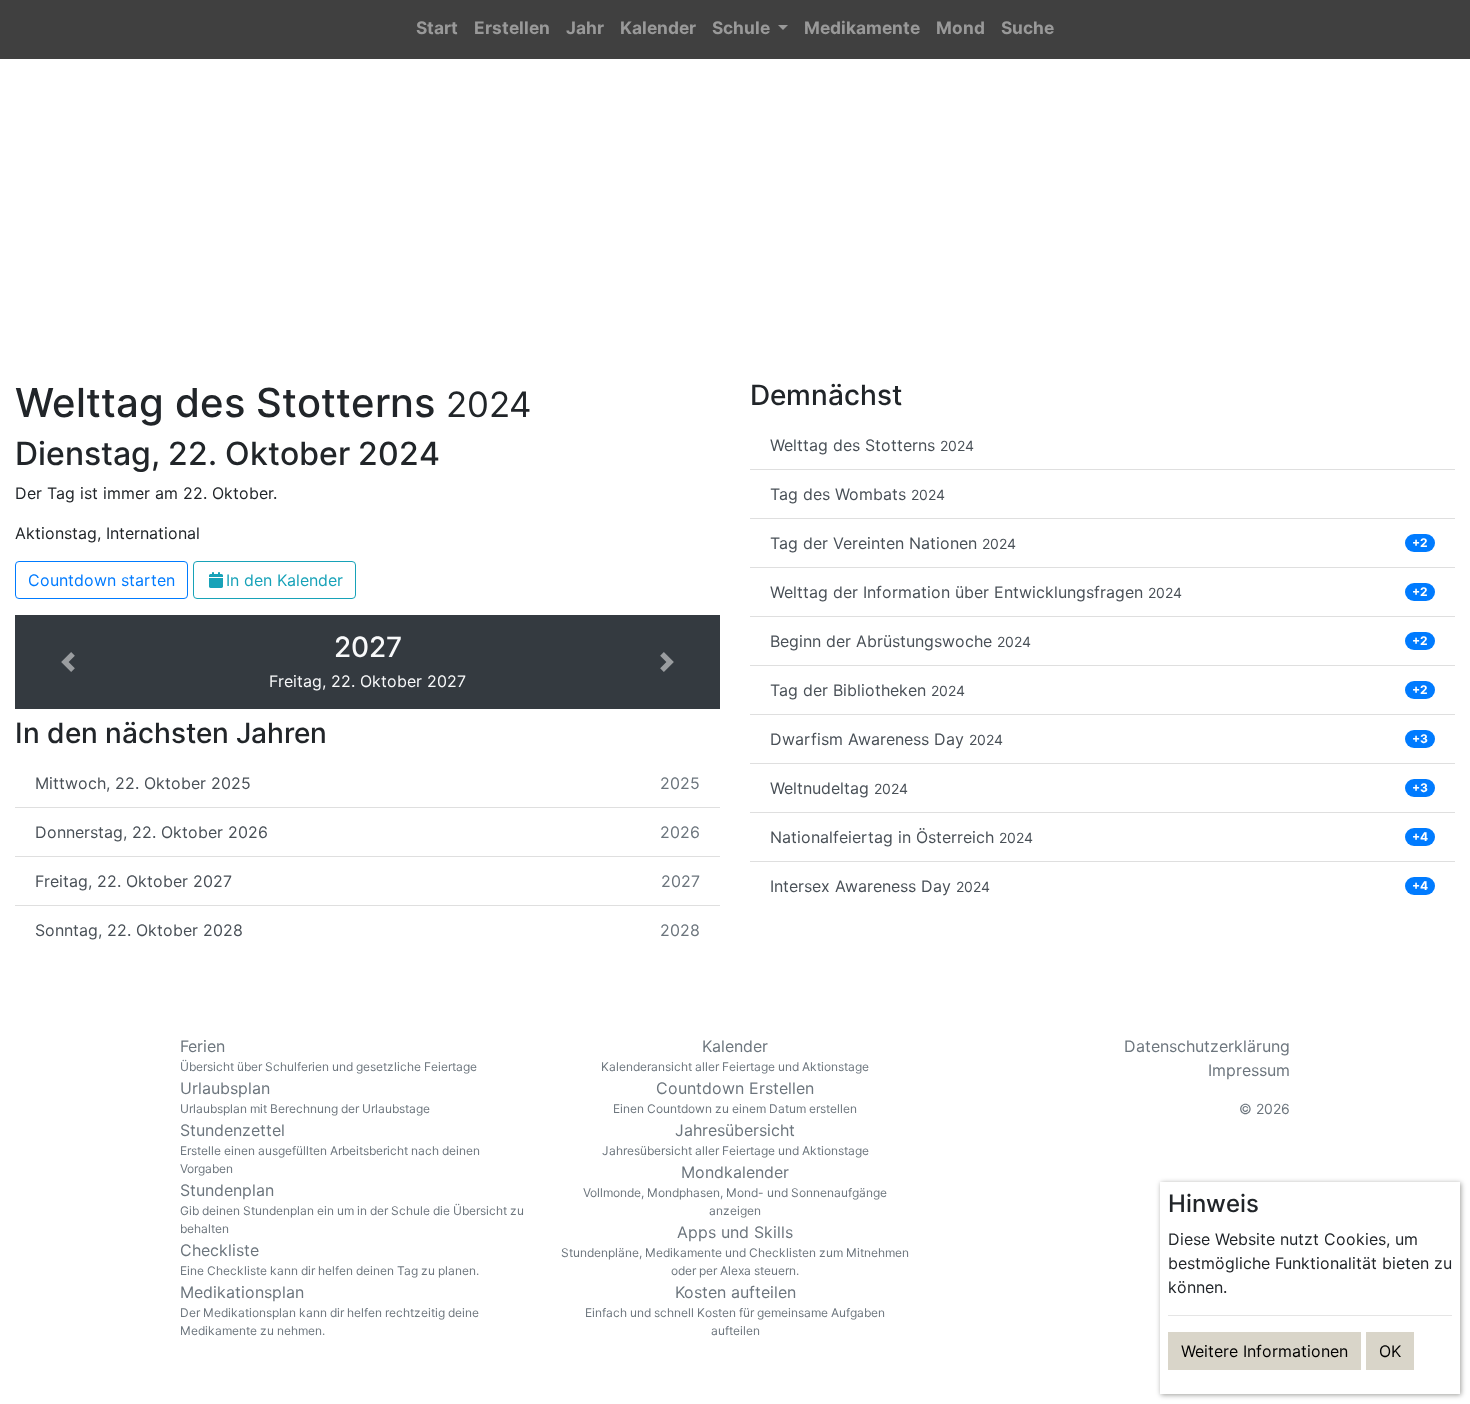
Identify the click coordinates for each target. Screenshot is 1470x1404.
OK (1390, 1351)
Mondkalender (735, 1190)
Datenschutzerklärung (1207, 1046)
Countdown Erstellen (735, 1097)
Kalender (735, 1055)
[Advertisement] (735, 231)
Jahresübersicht (735, 1139)
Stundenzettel (330, 1148)
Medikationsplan (329, 1310)
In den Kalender (284, 580)
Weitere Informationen (1264, 1351)
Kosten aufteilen (735, 1310)
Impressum (1249, 1070)
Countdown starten (101, 580)
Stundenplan (352, 1208)
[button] (750, 29)
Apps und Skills (735, 1250)
